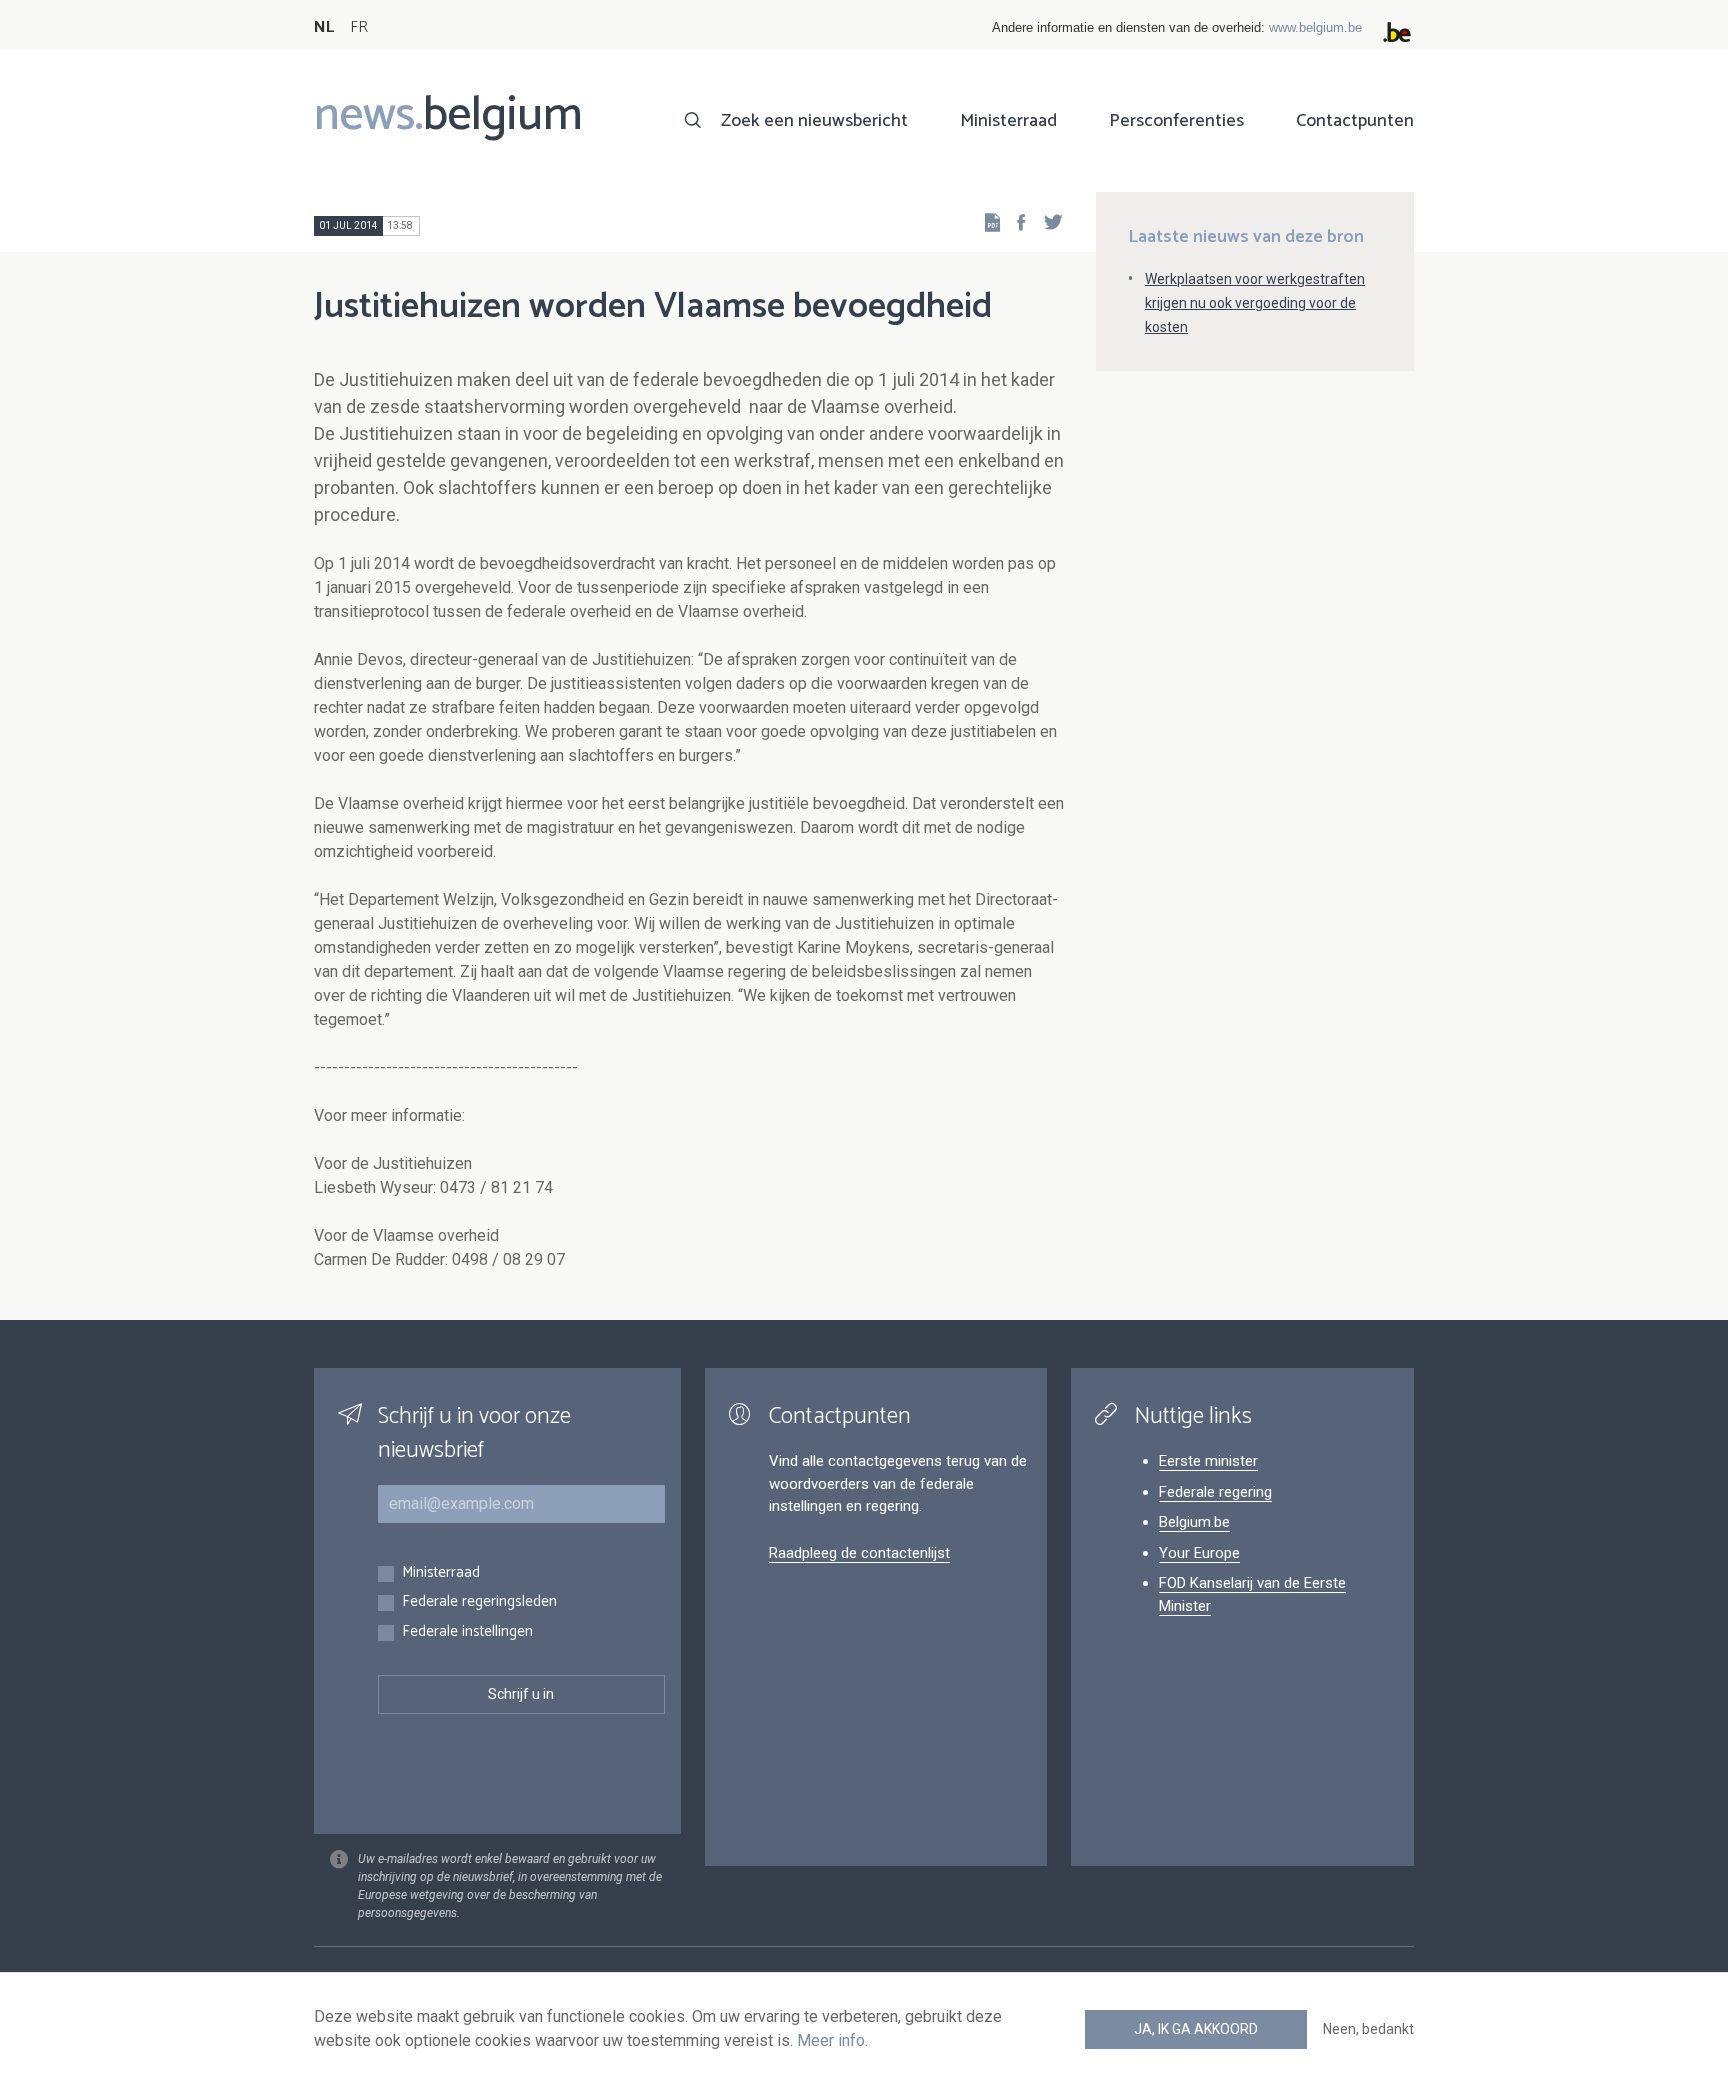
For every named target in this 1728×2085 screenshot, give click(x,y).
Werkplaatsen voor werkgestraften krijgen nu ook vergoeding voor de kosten (1255, 303)
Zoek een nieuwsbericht (814, 121)
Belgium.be (1194, 1522)
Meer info (831, 2040)
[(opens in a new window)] (1015, 221)
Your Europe (1199, 1553)
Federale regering (1215, 1492)
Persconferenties (1176, 121)
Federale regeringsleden (479, 1602)
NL (324, 27)
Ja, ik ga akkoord (1196, 2029)
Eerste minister (1208, 1461)
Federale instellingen (467, 1632)
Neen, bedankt (1368, 2029)
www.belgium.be (1315, 27)
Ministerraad (1008, 121)
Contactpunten (1355, 121)
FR (359, 27)
